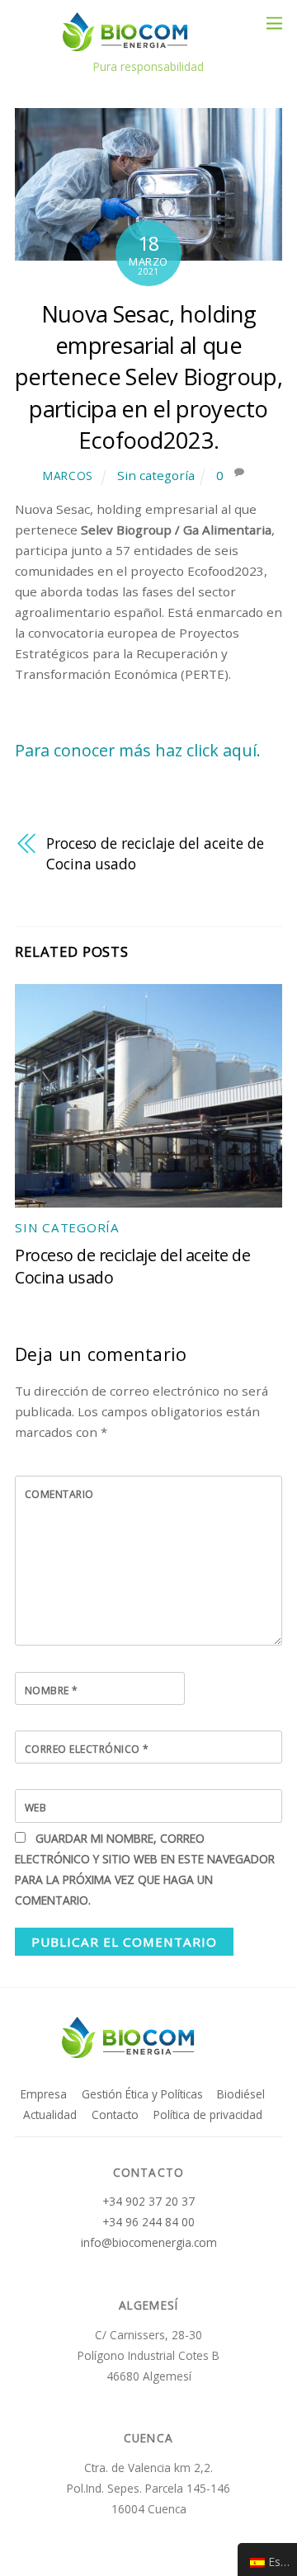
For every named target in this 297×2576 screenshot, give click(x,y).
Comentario (59, 1494)
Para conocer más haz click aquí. (138, 750)
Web (35, 1808)
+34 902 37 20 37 (148, 2201)
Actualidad (50, 2114)
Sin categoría (156, 475)
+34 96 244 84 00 (148, 2222)
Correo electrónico (87, 1749)
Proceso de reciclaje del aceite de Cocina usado (155, 853)
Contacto (115, 2114)
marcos (68, 476)
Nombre (52, 1691)
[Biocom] (144, 43)
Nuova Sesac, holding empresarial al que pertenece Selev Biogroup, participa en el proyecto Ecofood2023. (148, 377)
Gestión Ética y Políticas (142, 2094)
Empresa (44, 2094)
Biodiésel (241, 2094)
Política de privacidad (208, 2114)
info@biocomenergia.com (149, 2242)
